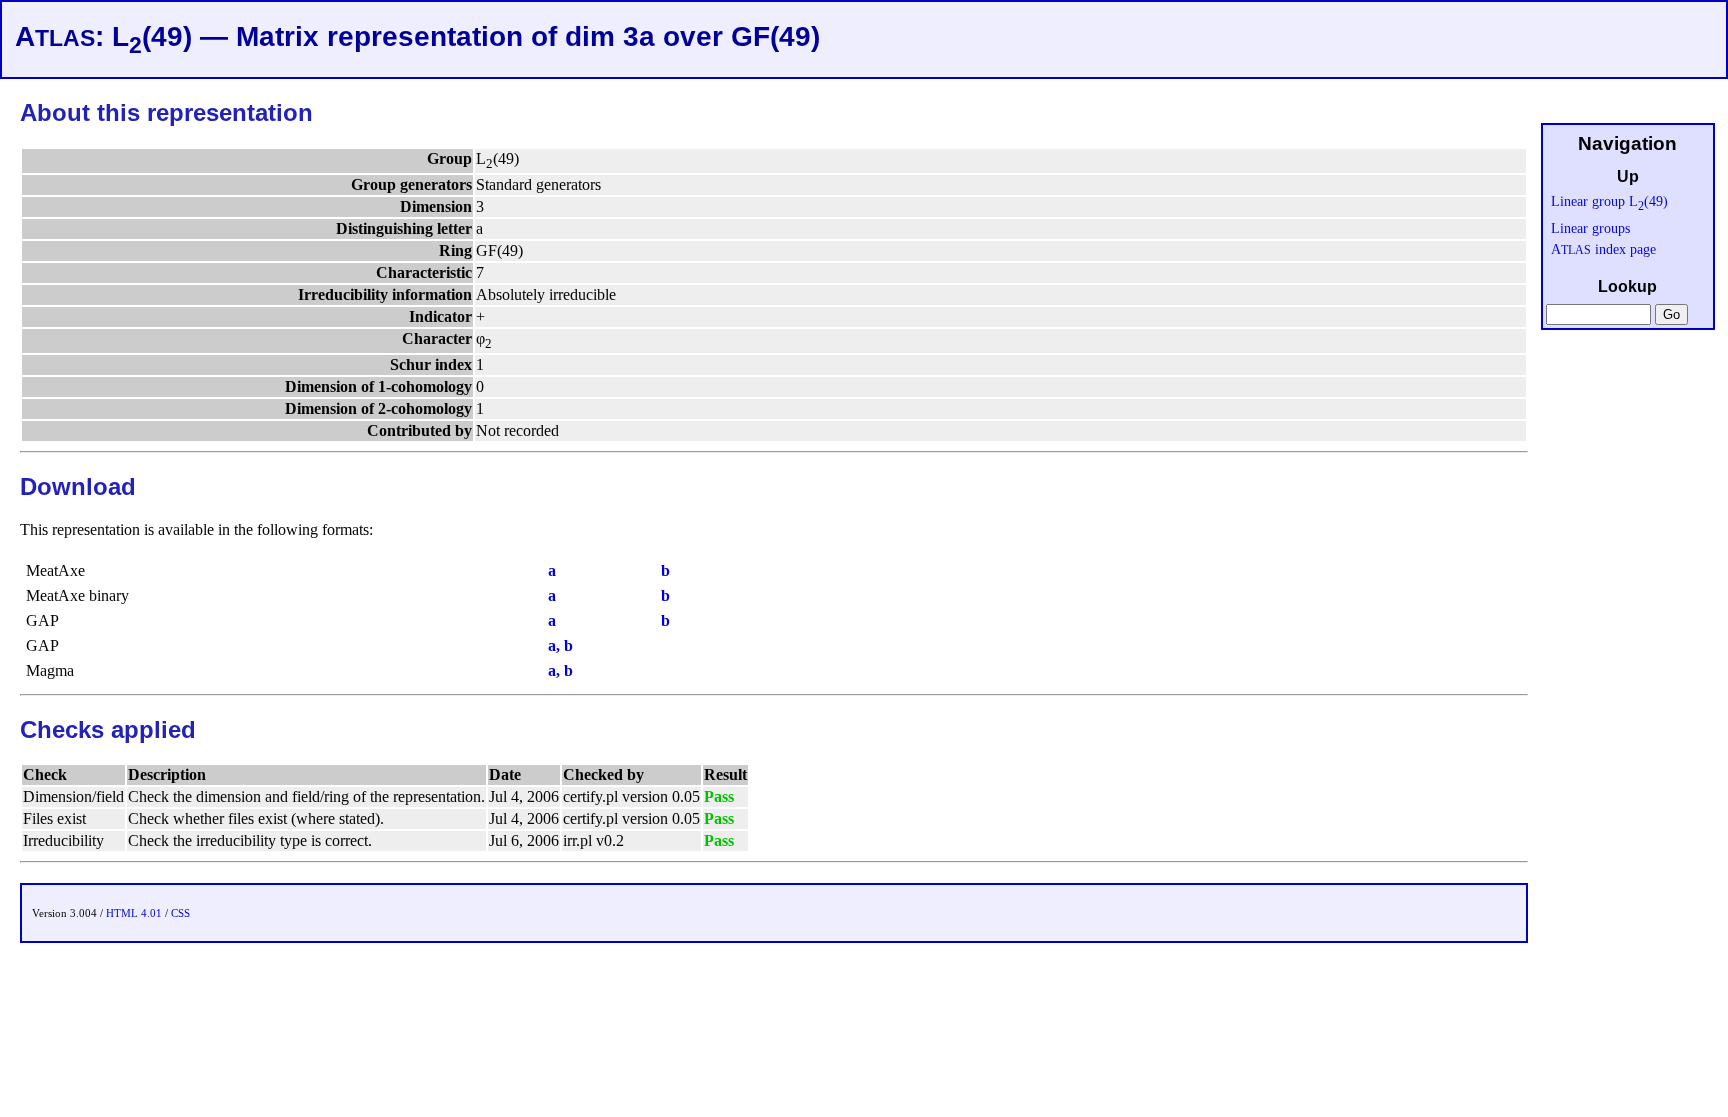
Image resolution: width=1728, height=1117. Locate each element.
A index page (1603, 249)
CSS (180, 913)
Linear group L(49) (1609, 201)
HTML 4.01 (134, 913)
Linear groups (1590, 228)
